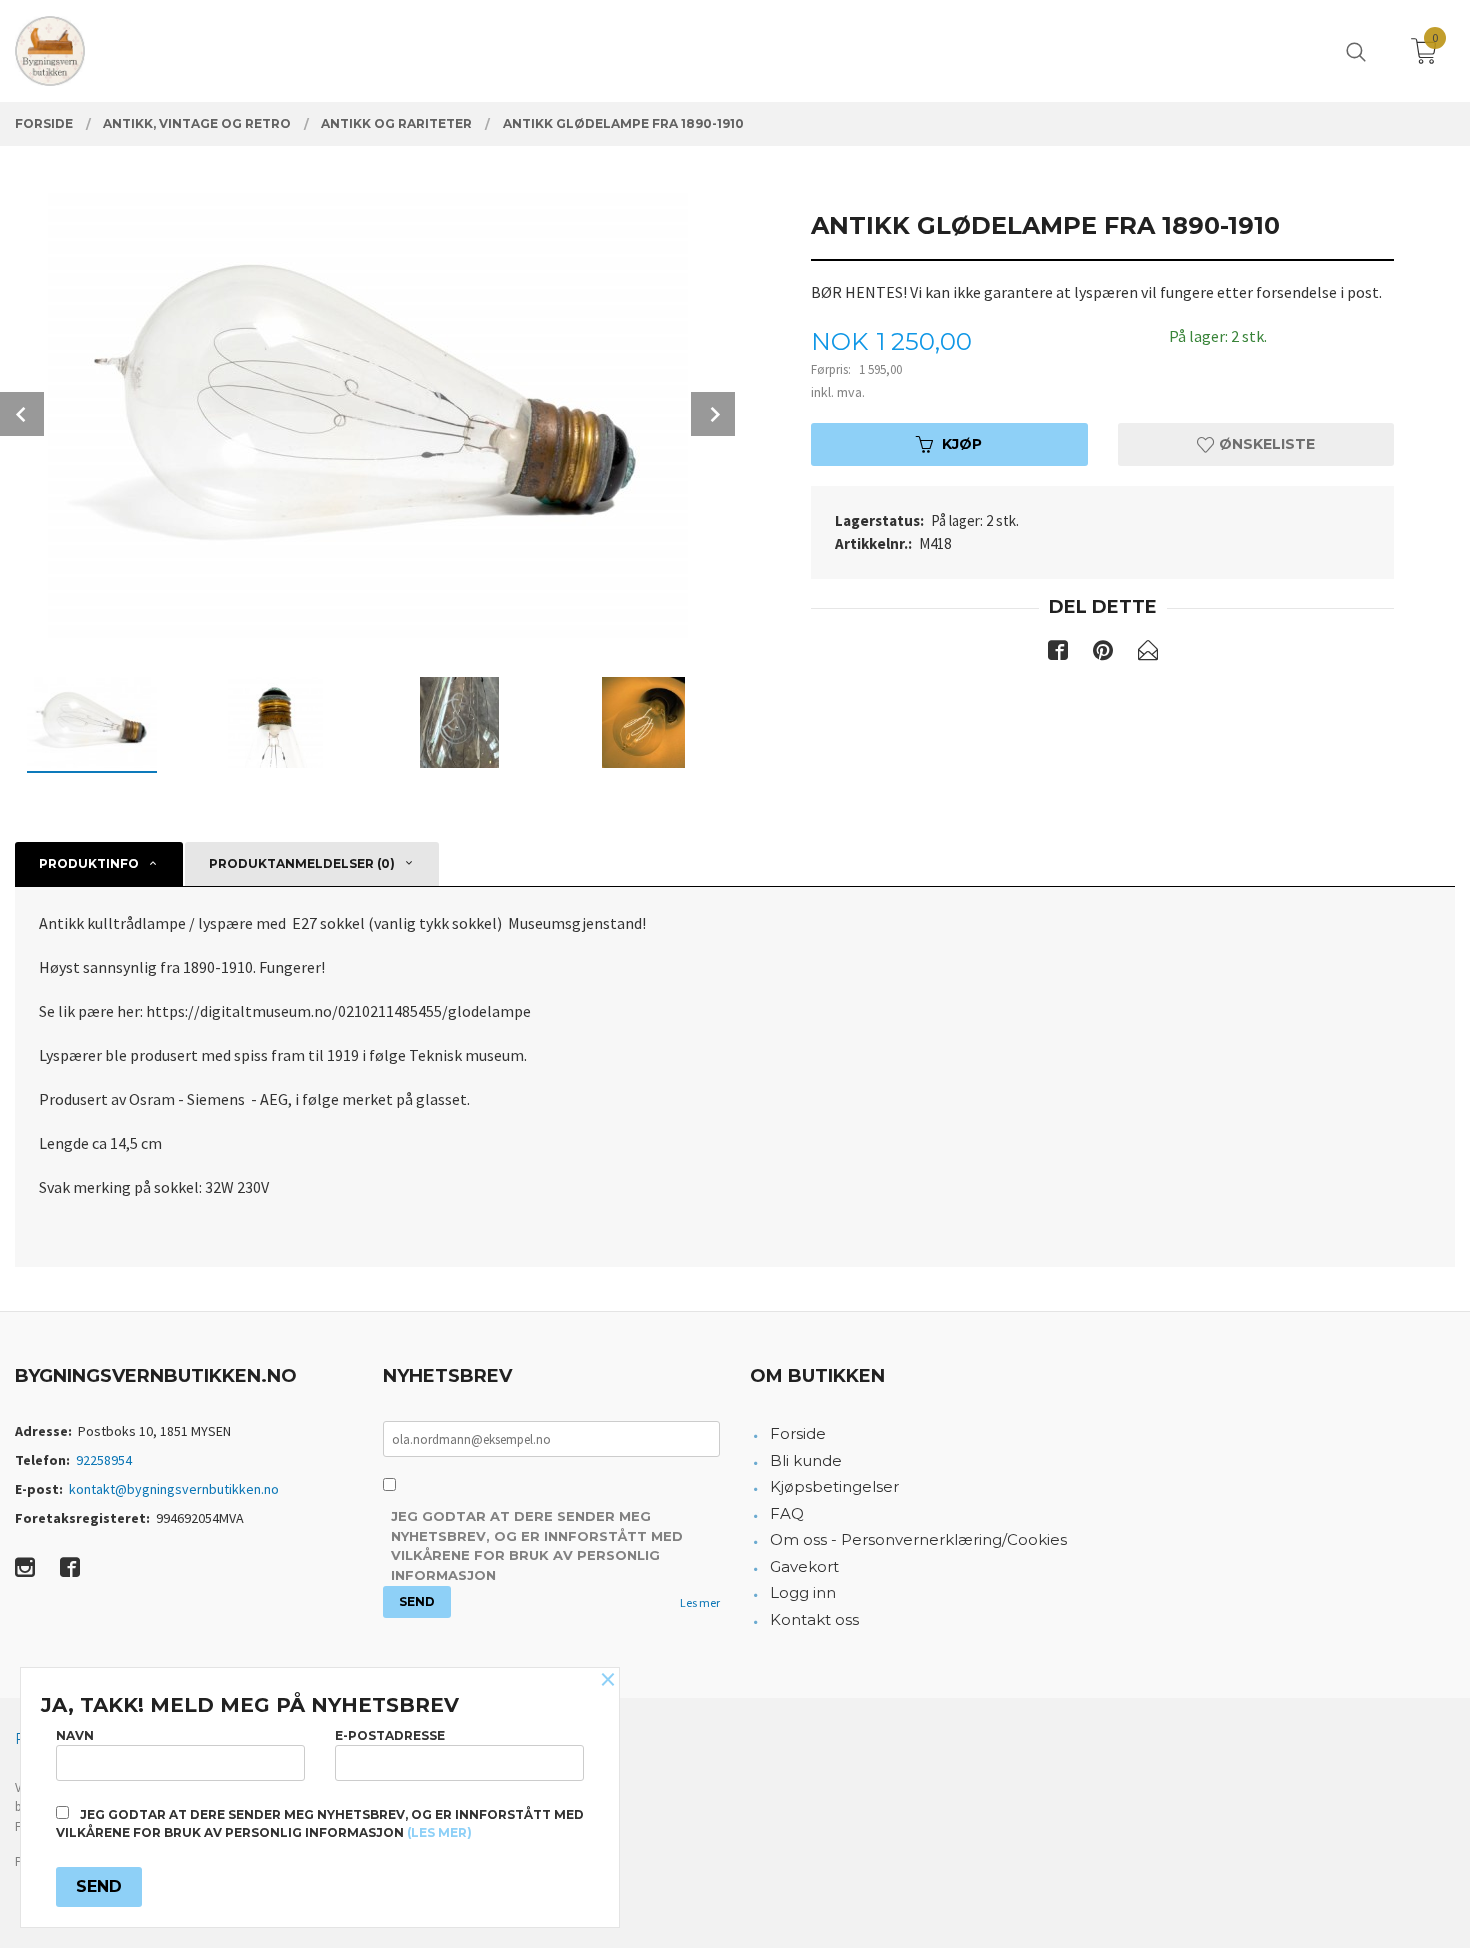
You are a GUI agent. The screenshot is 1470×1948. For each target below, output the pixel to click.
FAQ (787, 1513)
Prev (22, 414)
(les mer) (439, 1832)
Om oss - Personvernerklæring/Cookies (918, 1539)
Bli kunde (806, 1460)
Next (713, 414)
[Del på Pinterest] (1103, 654)
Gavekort (804, 1566)
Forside (798, 1433)
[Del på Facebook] (1058, 654)
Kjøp (962, 444)
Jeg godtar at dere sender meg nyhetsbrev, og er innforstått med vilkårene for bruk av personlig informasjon (537, 1545)
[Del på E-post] (1148, 654)
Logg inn (803, 1592)
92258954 (104, 1460)
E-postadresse (390, 1735)
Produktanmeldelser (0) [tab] (302, 863)
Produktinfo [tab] (89, 863)
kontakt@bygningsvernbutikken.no (174, 1489)
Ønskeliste (1265, 444)
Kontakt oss (814, 1619)
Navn (75, 1735)
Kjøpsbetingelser (834, 1486)
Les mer (700, 1602)
